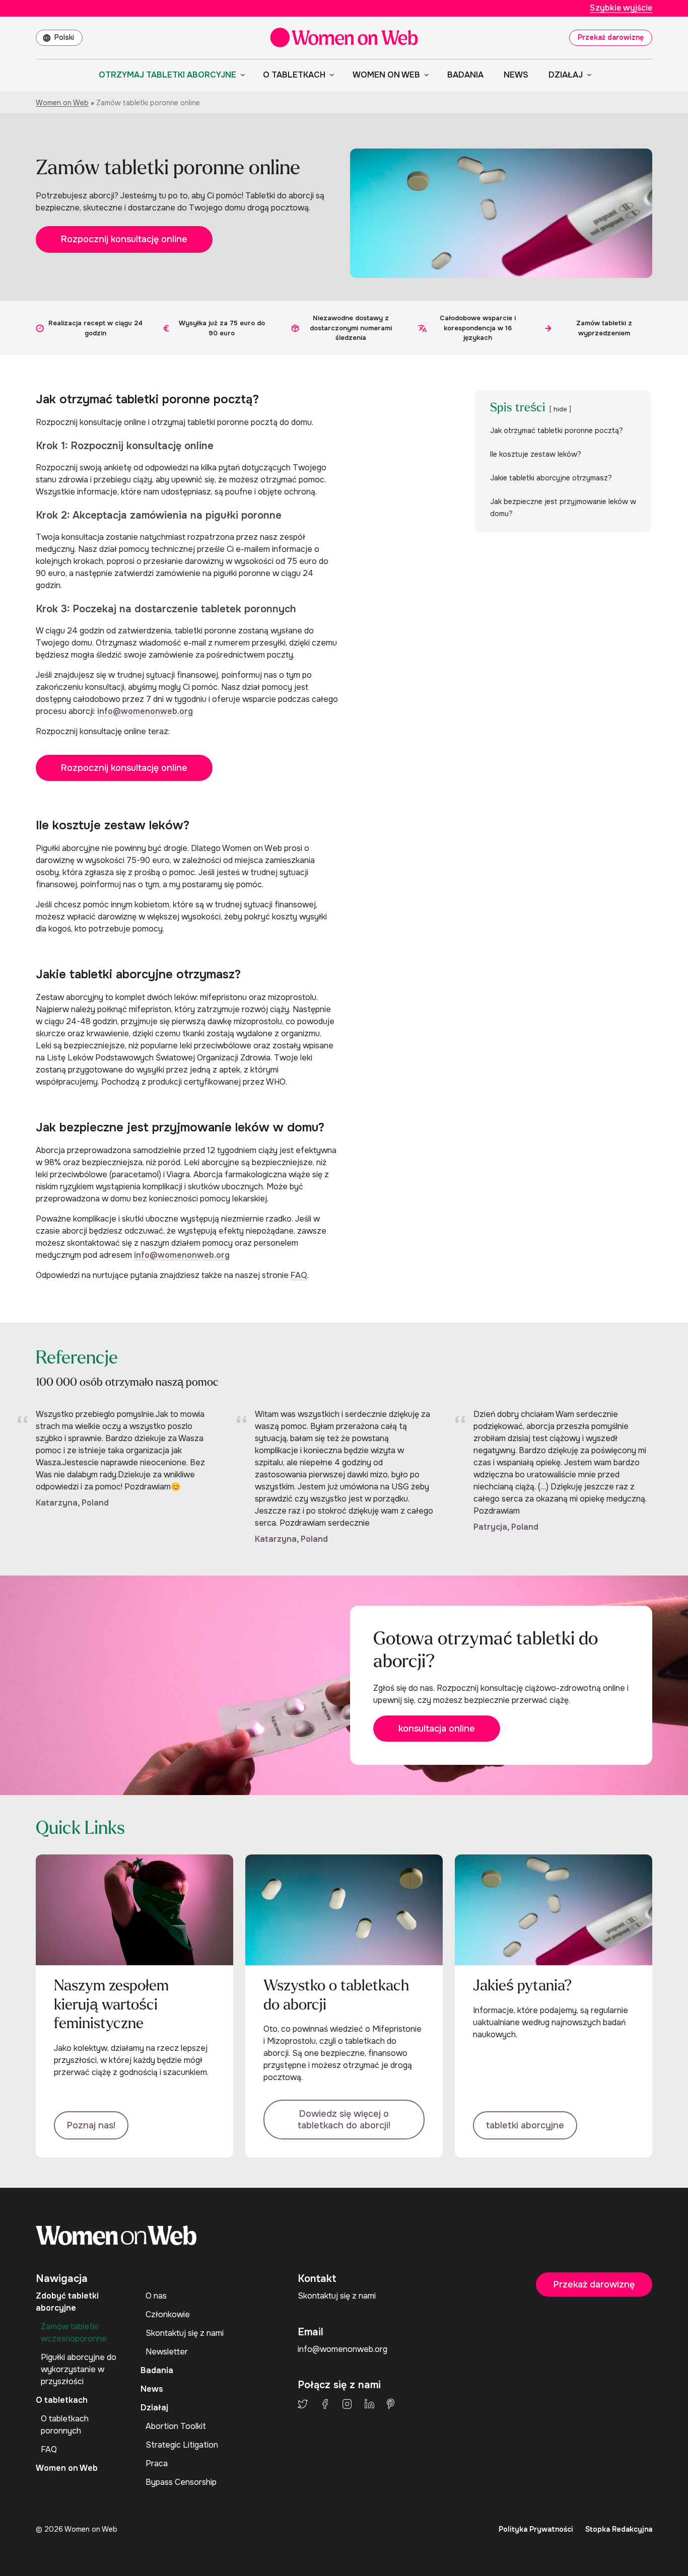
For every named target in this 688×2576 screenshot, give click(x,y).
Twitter (303, 2404)
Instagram (347, 2404)
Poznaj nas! (91, 2125)
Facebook (325, 2404)
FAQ (299, 1275)
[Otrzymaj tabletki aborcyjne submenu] (241, 75)
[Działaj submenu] (587, 75)
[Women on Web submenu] (425, 75)
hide (560, 409)
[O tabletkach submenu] (330, 75)
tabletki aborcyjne (525, 2125)
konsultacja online (437, 1729)
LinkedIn (369, 2404)
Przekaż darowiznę (611, 37)
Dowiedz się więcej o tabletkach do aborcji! (344, 2120)
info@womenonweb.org (145, 711)
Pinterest (391, 2404)
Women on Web (62, 103)
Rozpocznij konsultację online (124, 239)
